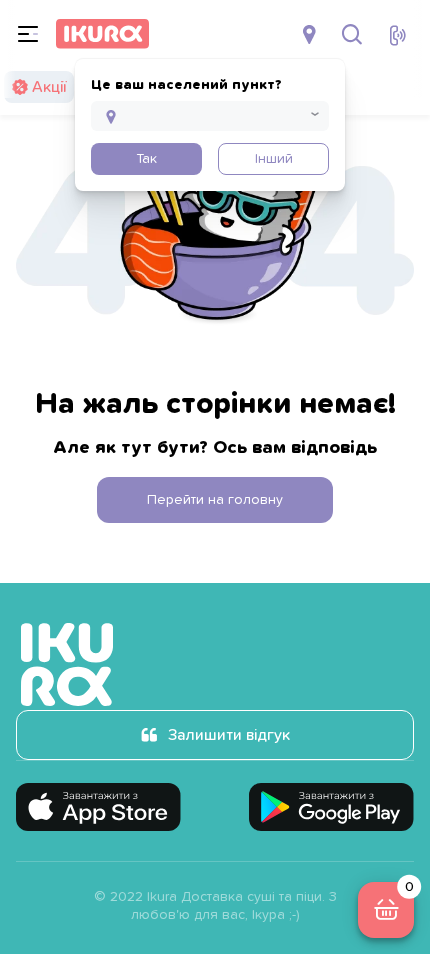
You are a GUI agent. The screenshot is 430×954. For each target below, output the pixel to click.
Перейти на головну (215, 500)
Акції (49, 87)
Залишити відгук (229, 735)
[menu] (28, 34)
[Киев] (311, 34)
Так (146, 159)
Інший (274, 159)
